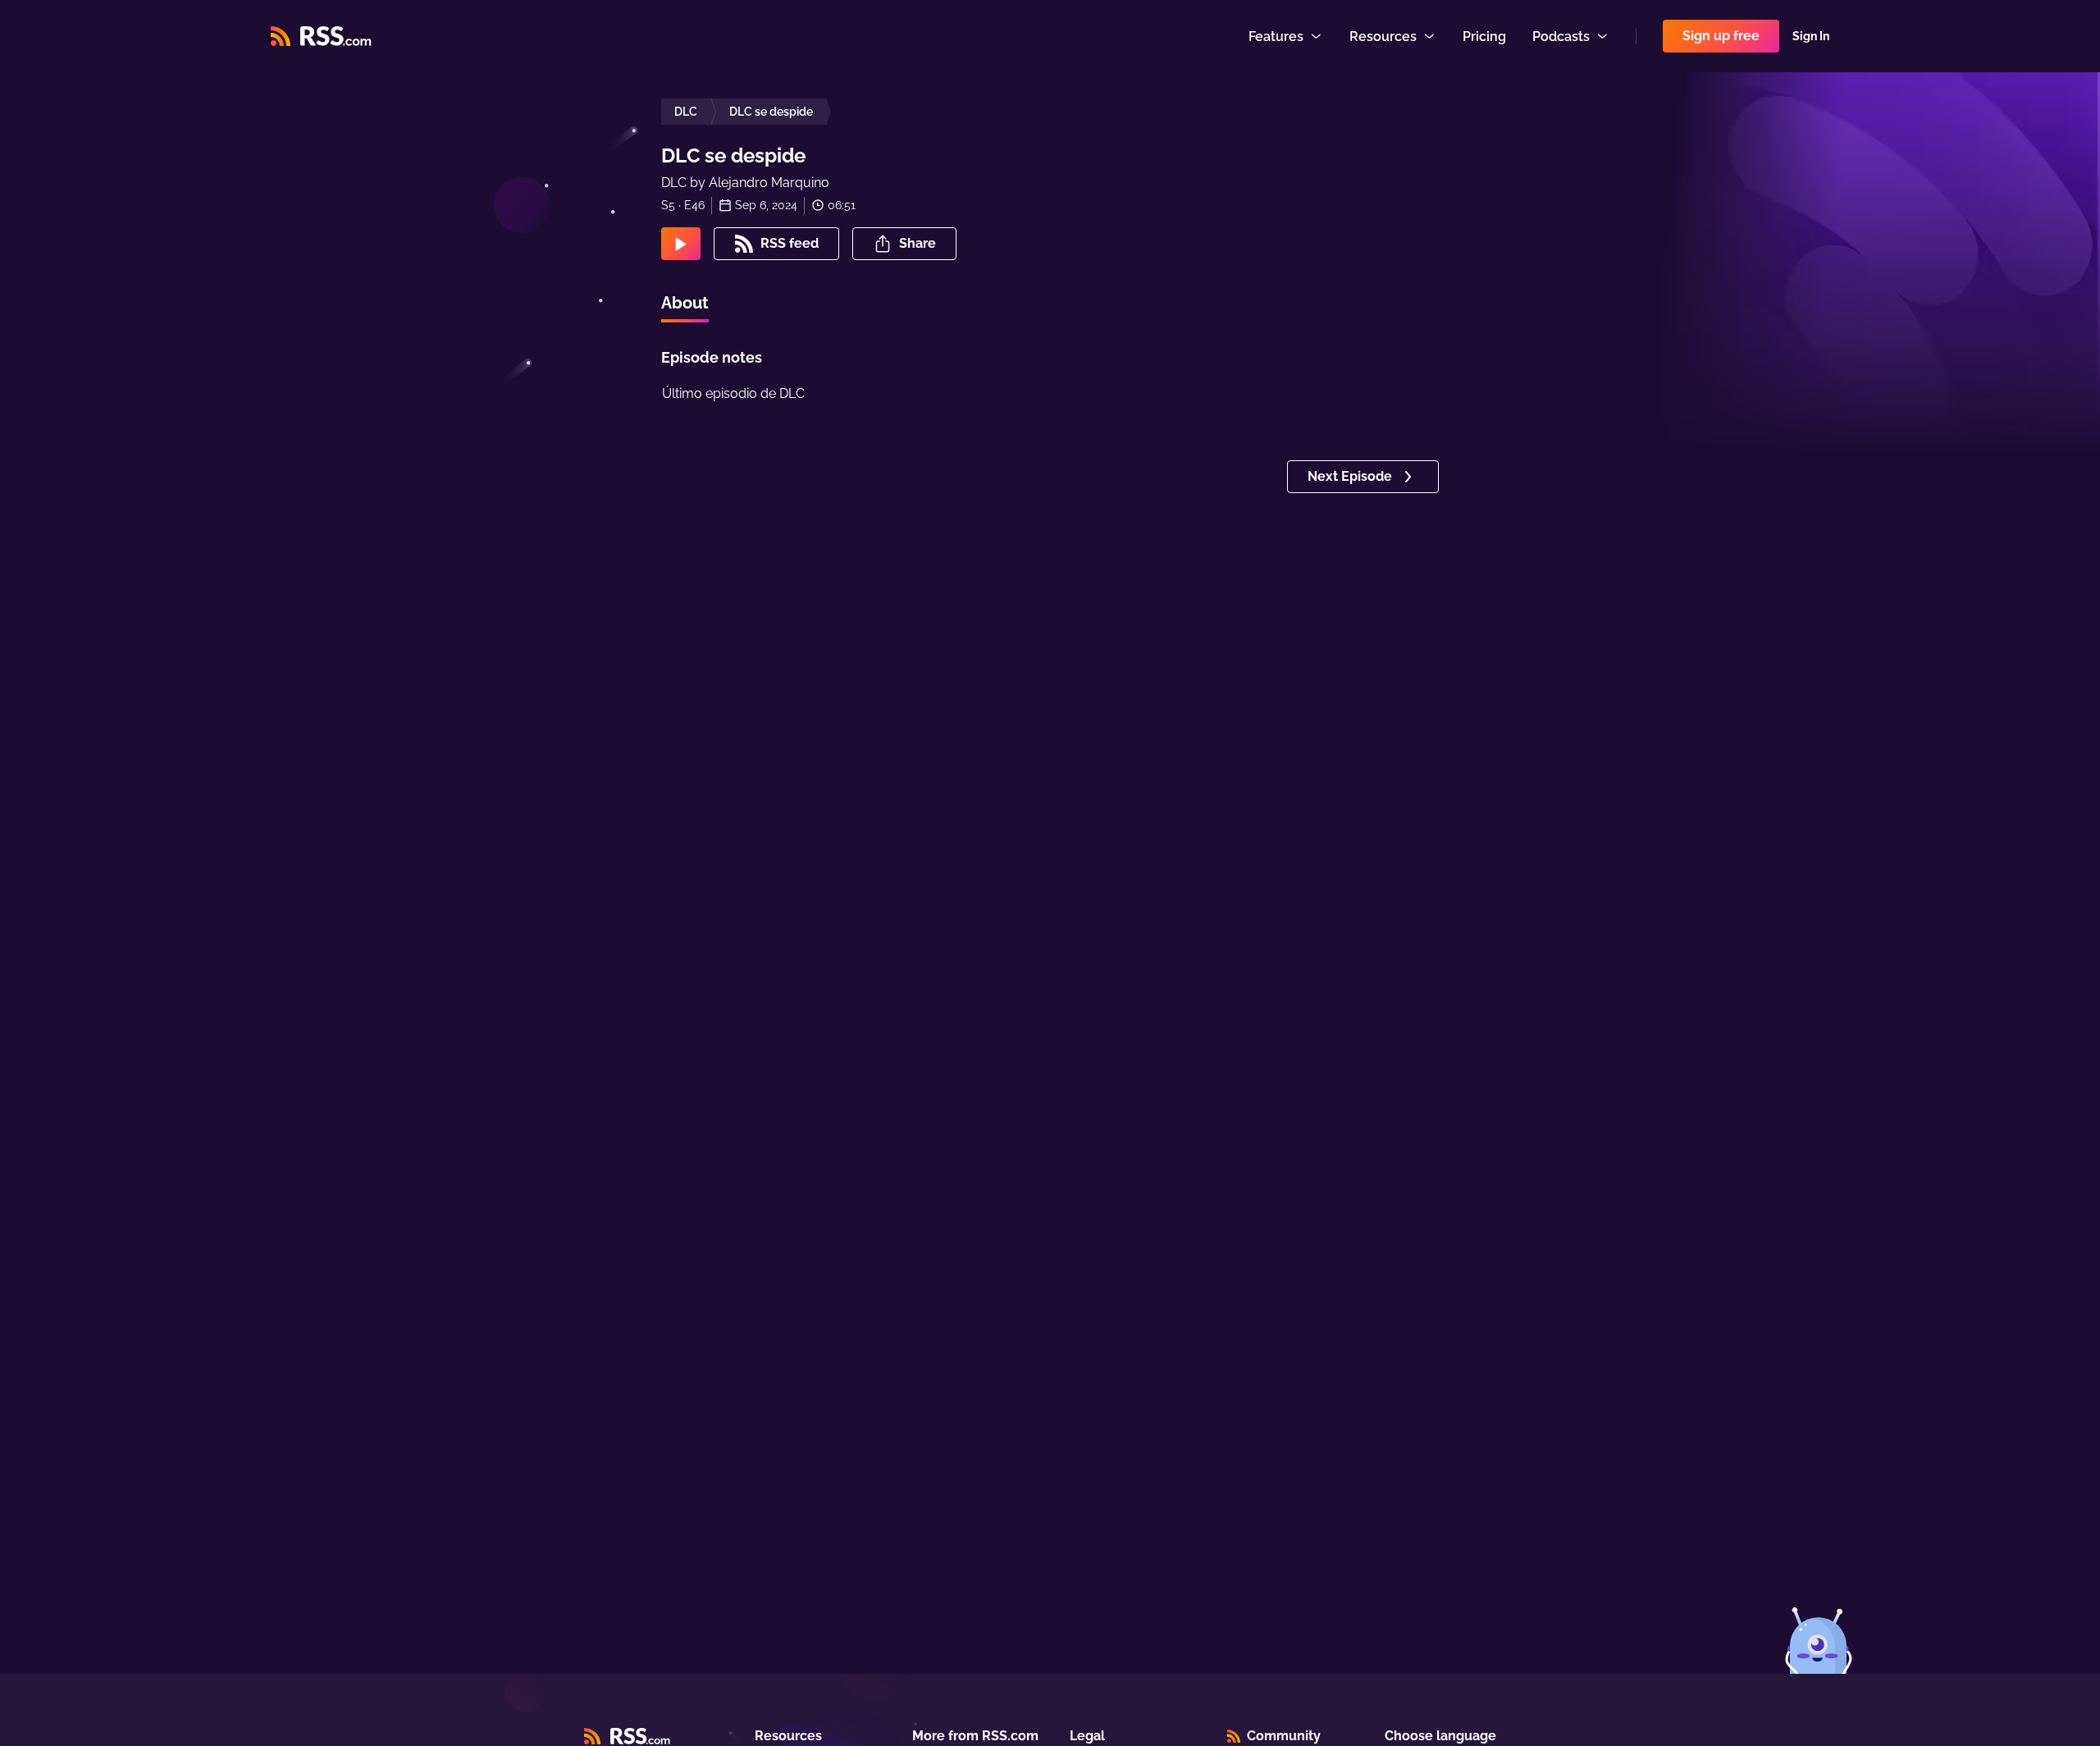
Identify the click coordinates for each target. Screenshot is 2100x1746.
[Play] (681, 244)
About (685, 303)
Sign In (1811, 36)
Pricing (1484, 37)
